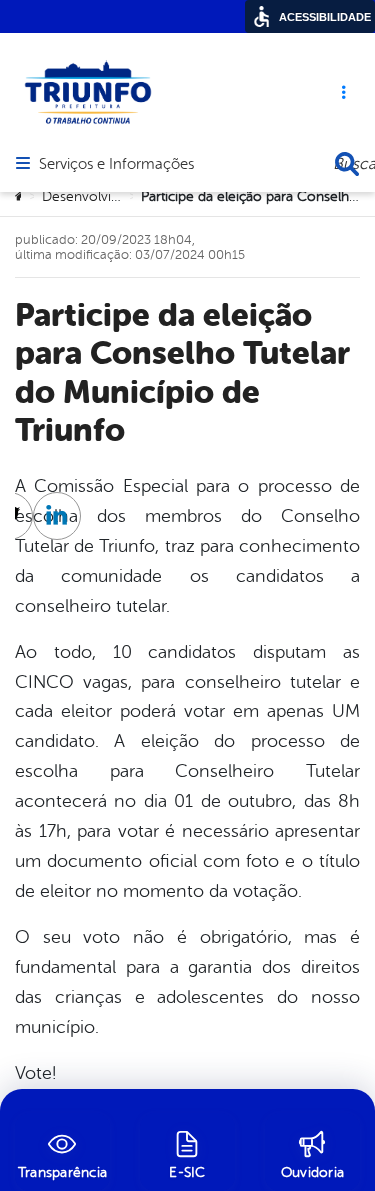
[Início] (21, 197)
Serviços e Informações (116, 165)
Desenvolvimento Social (117, 196)
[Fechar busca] (347, 164)
